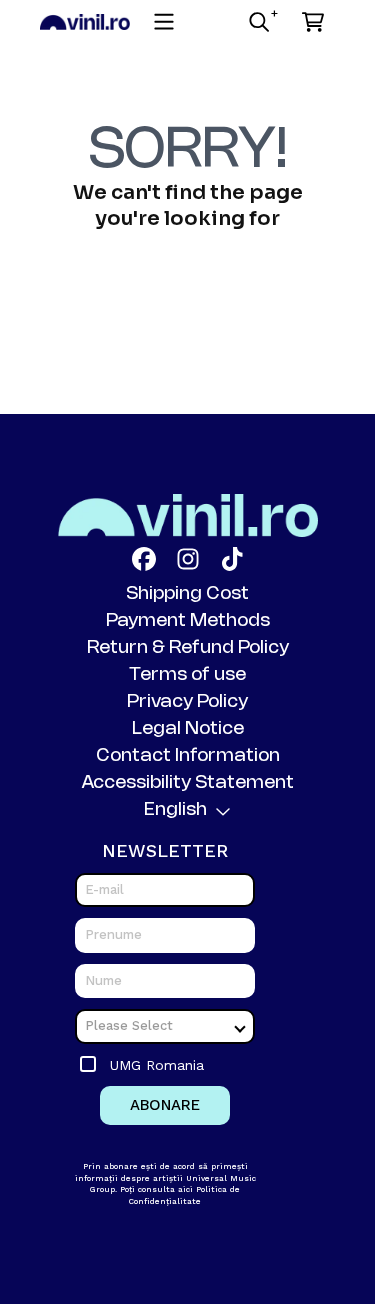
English (175, 810)
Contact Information (188, 756)
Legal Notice (188, 729)
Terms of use (187, 675)
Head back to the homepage (188, 283)
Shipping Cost (187, 594)
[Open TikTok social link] (232, 559)
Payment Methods (188, 621)
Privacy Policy (187, 702)
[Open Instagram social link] (188, 559)
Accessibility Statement (188, 783)
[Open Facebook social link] (144, 559)
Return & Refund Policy (188, 648)
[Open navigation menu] (164, 22)
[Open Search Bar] (258, 22)
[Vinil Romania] (85, 21)
